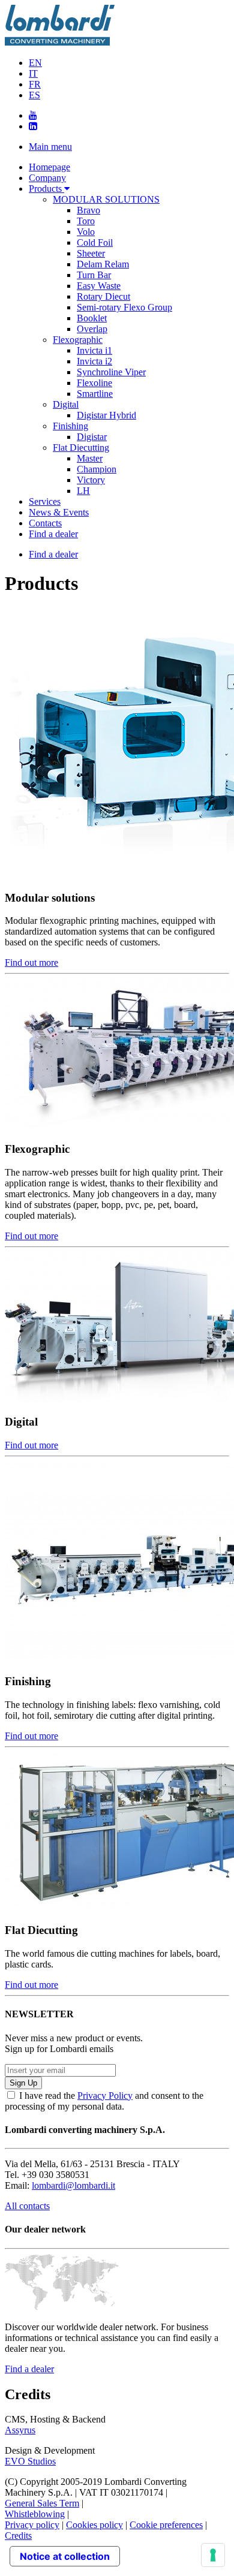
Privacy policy (32, 2525)
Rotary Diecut (103, 296)
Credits (18, 2536)
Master (90, 458)
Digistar (92, 437)
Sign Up (23, 2083)
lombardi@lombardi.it (73, 2185)
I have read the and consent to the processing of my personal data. (104, 2101)
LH (83, 491)
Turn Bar (94, 275)
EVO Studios (30, 2461)
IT (33, 73)
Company (47, 178)
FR (35, 84)
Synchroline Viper (111, 372)
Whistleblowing (35, 2514)
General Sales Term (42, 2503)
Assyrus (20, 2430)
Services (45, 501)
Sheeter (91, 253)
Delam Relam (103, 264)
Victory (91, 480)
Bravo (88, 210)
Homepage (49, 167)
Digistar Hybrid (106, 415)
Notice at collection (65, 2556)
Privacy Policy (105, 2096)
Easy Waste (99, 286)
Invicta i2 (94, 361)
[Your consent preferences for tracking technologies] (213, 2555)
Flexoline (94, 383)
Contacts (45, 523)
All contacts (27, 2206)
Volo (86, 232)
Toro (86, 221)
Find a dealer (53, 534)
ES (34, 95)
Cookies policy (94, 2525)
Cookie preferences (166, 2525)
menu (50, 147)
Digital (66, 404)
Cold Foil (95, 242)
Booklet (92, 318)
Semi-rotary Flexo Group (124, 307)
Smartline (95, 394)
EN (35, 63)
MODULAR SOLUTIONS (106, 199)
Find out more (31, 962)
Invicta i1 (94, 350)
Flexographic (78, 340)
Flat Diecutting (81, 448)
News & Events (59, 512)
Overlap (92, 329)
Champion (97, 469)
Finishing (70, 426)
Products (46, 189)
